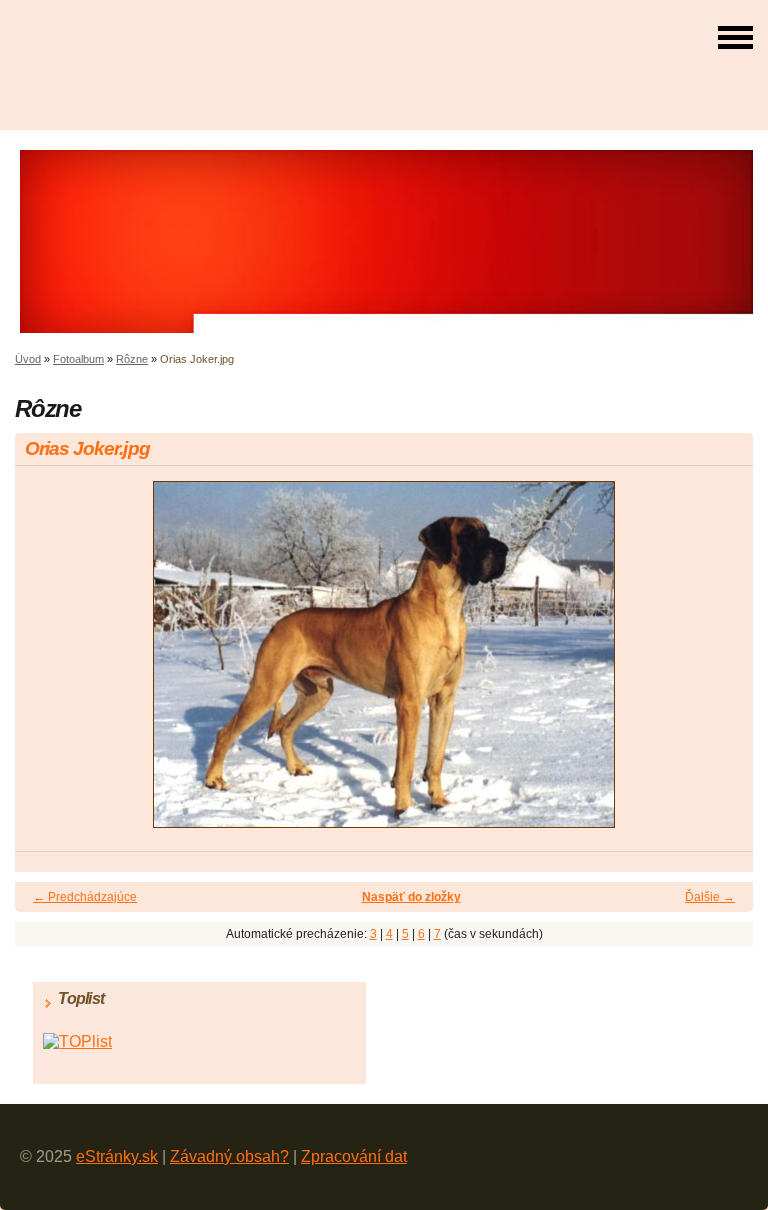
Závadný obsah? (229, 1156)
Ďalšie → (710, 897)
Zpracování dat (354, 1156)
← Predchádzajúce (85, 897)
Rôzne (132, 359)
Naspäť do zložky (411, 897)
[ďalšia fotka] (720, 663)
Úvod (28, 359)
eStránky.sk (117, 1156)
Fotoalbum (78, 359)
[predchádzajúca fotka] (47, 663)
